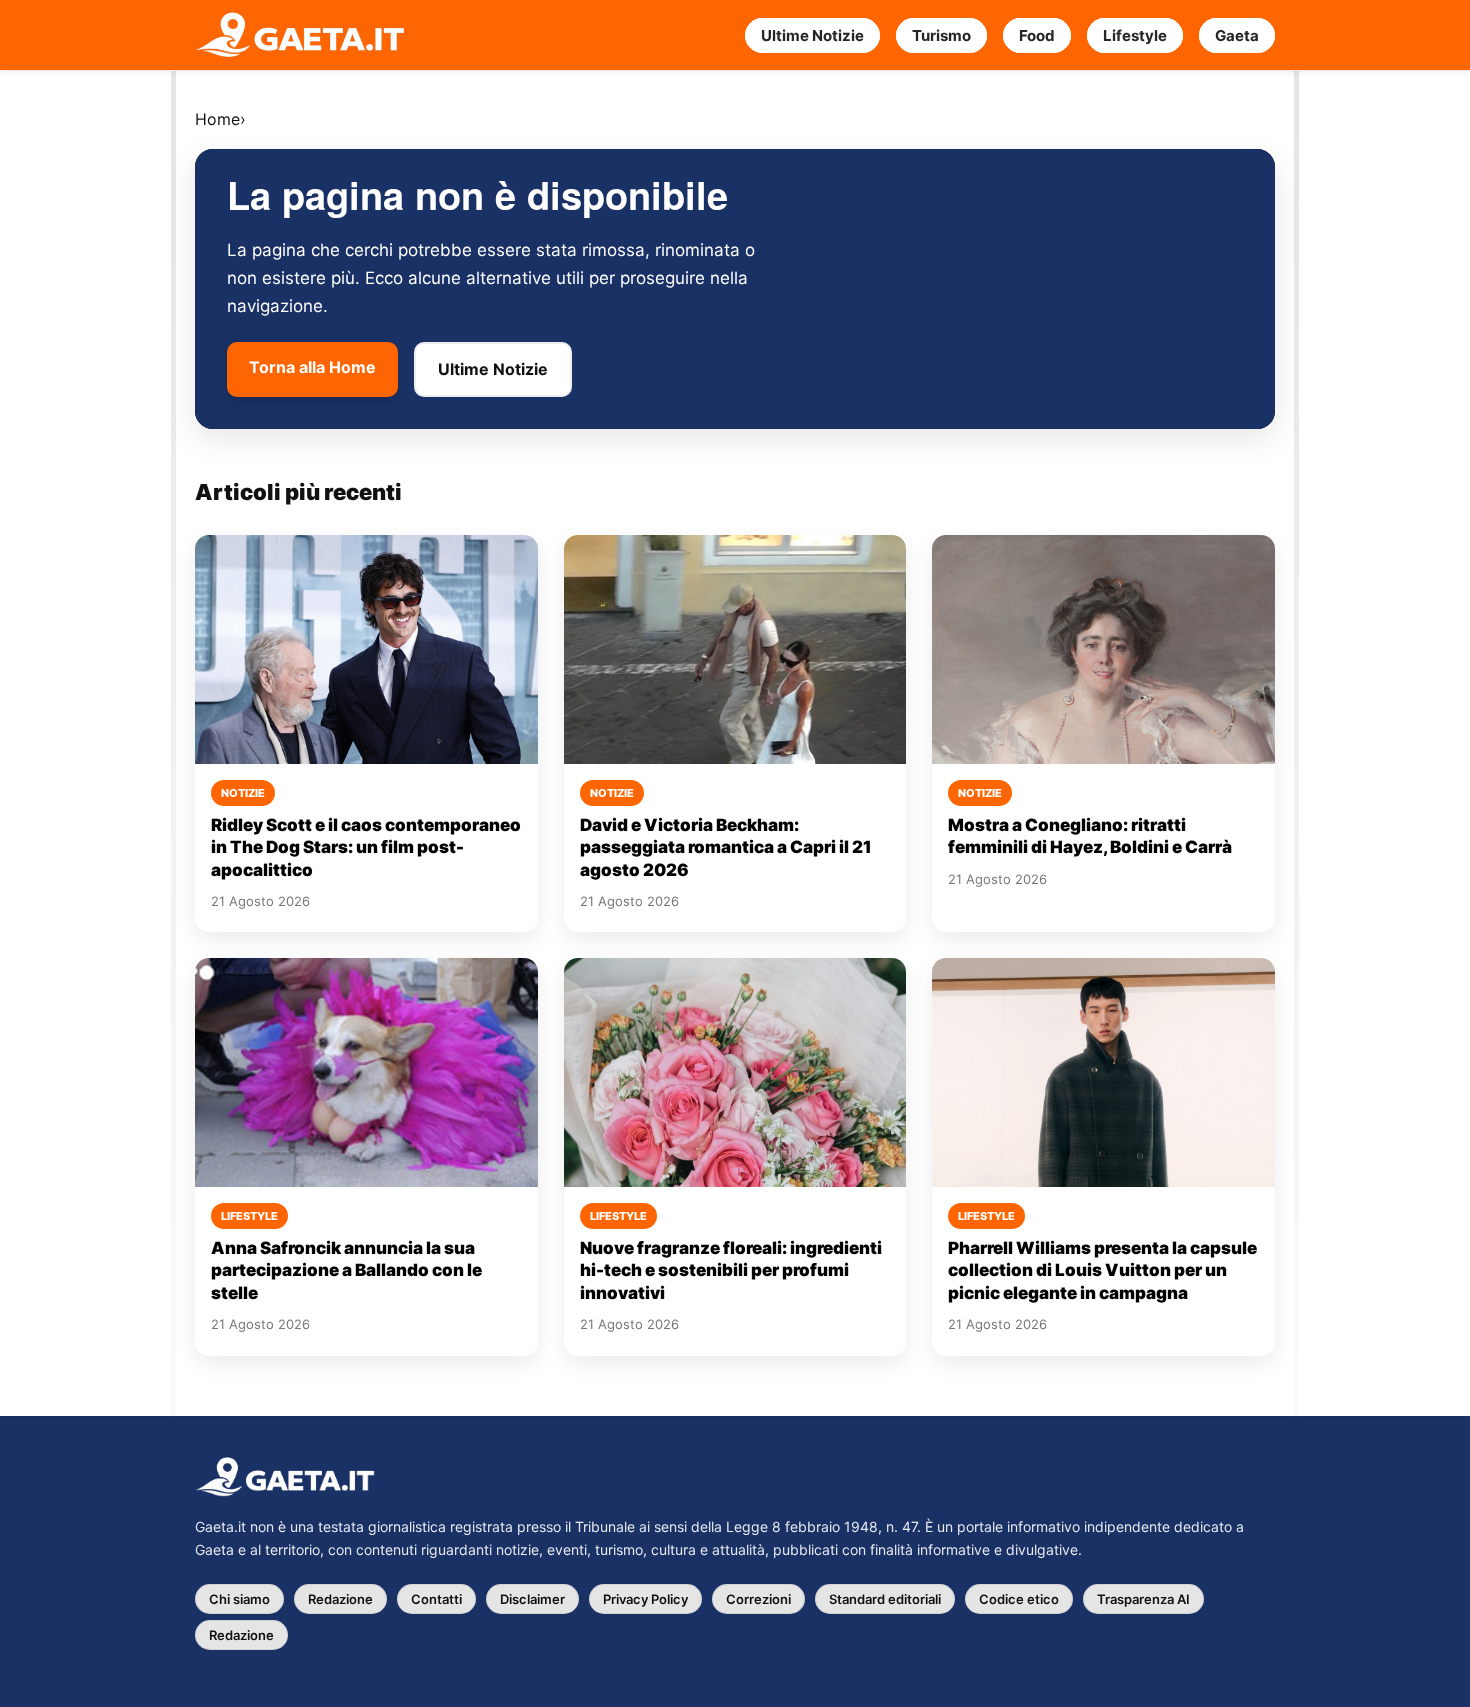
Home (217, 119)
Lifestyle (1135, 35)
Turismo (941, 35)
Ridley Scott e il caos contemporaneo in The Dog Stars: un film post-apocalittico (366, 847)
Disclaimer (532, 1599)
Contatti (436, 1599)
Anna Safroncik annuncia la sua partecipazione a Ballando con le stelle (346, 1270)
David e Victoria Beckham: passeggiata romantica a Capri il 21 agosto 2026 (726, 847)
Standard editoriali (885, 1599)
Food (1037, 35)
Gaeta (1237, 35)
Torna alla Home (312, 367)
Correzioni (758, 1599)
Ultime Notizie (812, 35)
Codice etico (1019, 1599)
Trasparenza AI (1143, 1599)
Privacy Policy (645, 1599)
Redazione (340, 1599)
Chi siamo (239, 1599)
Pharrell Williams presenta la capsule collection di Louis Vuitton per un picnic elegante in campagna (1102, 1270)
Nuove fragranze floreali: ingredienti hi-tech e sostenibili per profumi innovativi (731, 1270)
